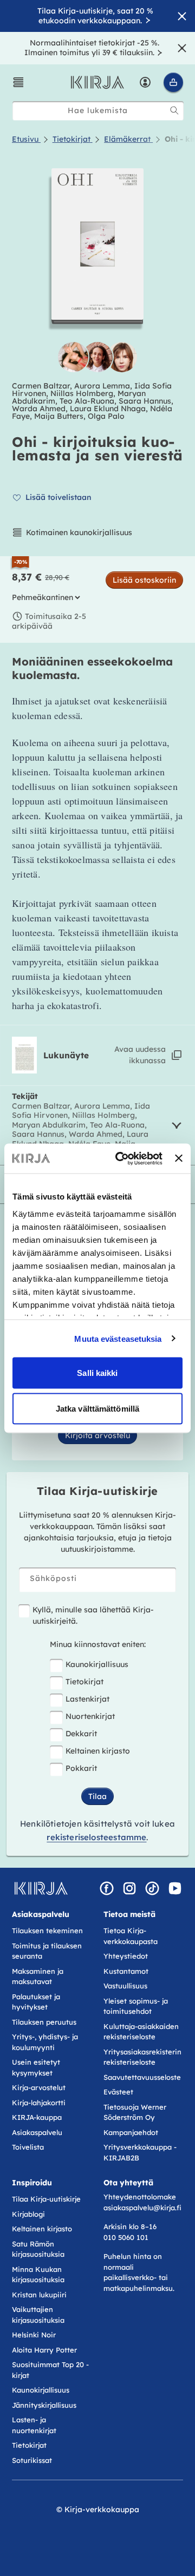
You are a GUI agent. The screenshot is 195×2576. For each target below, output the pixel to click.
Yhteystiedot (126, 1956)
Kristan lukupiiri (39, 2295)
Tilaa (97, 1796)
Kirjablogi (28, 2214)
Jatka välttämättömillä (97, 1408)
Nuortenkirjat (90, 1716)
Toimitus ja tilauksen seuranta (47, 1951)
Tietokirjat (84, 1682)
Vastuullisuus (125, 1986)
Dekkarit (81, 1734)
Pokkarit (81, 1768)
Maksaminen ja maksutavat (38, 1977)
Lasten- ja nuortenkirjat (34, 2425)
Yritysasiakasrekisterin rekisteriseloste (142, 2057)
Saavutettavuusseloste (142, 2077)
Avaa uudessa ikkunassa (140, 1055)
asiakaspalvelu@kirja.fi (142, 2208)
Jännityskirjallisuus (44, 2405)
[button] (18, 82)
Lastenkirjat (87, 1699)
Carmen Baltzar (41, 386)
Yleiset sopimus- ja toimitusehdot (136, 2006)
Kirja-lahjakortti (39, 2103)
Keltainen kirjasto (98, 1751)
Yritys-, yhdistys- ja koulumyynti (45, 2042)
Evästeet (118, 2092)
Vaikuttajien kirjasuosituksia (38, 2315)
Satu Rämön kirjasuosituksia (38, 2249)
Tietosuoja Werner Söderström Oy (135, 2112)
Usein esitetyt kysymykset (36, 2067)
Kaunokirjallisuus (97, 1664)
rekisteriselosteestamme (96, 1837)
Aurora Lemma (102, 386)
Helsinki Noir (34, 2335)
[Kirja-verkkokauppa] (41, 1888)
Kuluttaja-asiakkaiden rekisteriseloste (141, 2032)
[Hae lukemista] (174, 110)
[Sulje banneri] (179, 1158)
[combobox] (98, 111)
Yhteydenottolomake (140, 2197)
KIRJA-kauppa (37, 2117)
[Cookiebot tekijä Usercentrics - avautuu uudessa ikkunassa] (121, 1158)
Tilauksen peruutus (44, 2022)
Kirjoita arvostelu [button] (97, 1435)
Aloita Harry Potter (44, 2350)
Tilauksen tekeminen (47, 1931)
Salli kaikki (97, 1373)
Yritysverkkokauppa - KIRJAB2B (140, 2152)
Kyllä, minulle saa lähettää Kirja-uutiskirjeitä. (93, 1615)
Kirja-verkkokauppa (102, 2509)
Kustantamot (126, 1971)
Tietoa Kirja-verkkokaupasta (131, 1936)
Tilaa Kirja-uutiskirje (46, 2199)
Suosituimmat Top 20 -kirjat (50, 2370)
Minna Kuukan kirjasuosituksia (38, 2275)
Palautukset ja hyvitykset (36, 2002)
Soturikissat (32, 2460)
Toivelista (28, 2147)
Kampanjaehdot (131, 2132)
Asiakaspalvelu (37, 2132)
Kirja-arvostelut (39, 2087)
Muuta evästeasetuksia (118, 1338)
